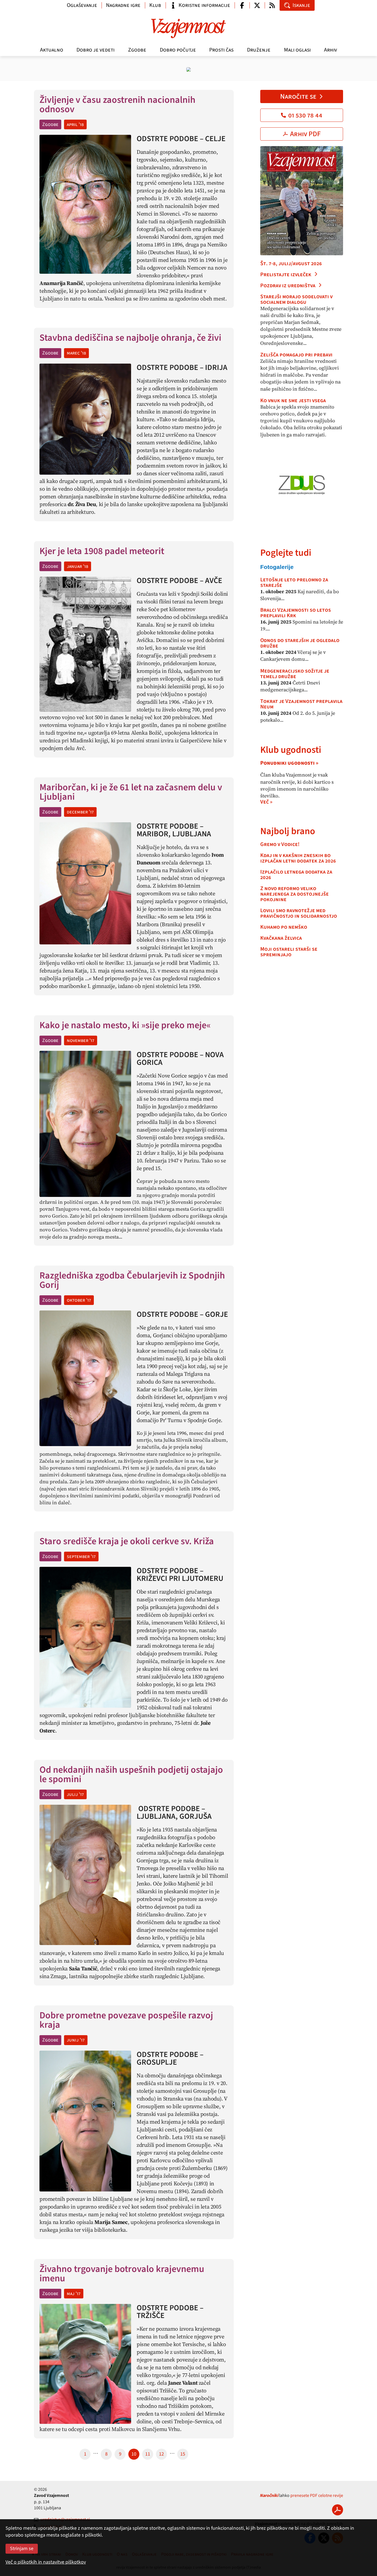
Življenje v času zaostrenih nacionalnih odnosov (117, 105)
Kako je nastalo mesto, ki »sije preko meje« (125, 1025)
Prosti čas (221, 50)
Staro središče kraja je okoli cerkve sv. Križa (127, 1541)
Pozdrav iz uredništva (288, 286)
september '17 (81, 1556)
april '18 (75, 124)
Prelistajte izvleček (286, 275)
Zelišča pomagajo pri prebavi (296, 355)
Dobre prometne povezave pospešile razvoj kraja (126, 2020)
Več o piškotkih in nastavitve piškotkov (46, 2562)
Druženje (259, 50)
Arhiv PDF (305, 134)
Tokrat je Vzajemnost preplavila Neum (301, 704)
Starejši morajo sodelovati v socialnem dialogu (296, 299)
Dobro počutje (178, 50)
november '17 (81, 1040)
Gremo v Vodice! (280, 844)
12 (161, 2454)
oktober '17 (79, 1300)
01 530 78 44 (305, 115)
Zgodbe (137, 50)
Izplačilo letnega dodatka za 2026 (296, 875)
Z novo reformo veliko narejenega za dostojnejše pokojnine (294, 894)
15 (183, 2454)
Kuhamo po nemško (284, 927)
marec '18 (76, 353)
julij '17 (75, 1794)
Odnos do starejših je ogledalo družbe (300, 643)
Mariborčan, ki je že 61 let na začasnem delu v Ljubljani (131, 792)
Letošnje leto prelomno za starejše (294, 582)
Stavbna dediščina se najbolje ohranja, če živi (130, 338)
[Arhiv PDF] (338, 2510)
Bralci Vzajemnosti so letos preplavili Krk (296, 613)
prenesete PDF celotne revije (317, 2496)
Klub (155, 5)
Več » (266, 802)
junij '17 (76, 2040)
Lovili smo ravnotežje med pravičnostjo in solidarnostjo (299, 913)
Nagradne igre (123, 5)
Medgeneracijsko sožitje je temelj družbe (295, 674)
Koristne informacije (204, 5)
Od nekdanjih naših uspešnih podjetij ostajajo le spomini (131, 1775)
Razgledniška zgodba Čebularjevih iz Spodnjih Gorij (132, 1280)
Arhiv (330, 50)
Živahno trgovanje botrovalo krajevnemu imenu (122, 2274)
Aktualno (52, 50)
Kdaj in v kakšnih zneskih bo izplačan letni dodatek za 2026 (298, 858)
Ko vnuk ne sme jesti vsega (293, 401)
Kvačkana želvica (281, 938)
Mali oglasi (297, 50)
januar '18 (78, 566)
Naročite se (298, 96)
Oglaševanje (82, 5)
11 (148, 2454)
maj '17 (74, 2294)
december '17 (80, 812)
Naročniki (269, 2496)
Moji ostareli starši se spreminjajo (289, 952)
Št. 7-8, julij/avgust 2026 (291, 264)
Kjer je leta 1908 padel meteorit (103, 551)
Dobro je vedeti (95, 50)
